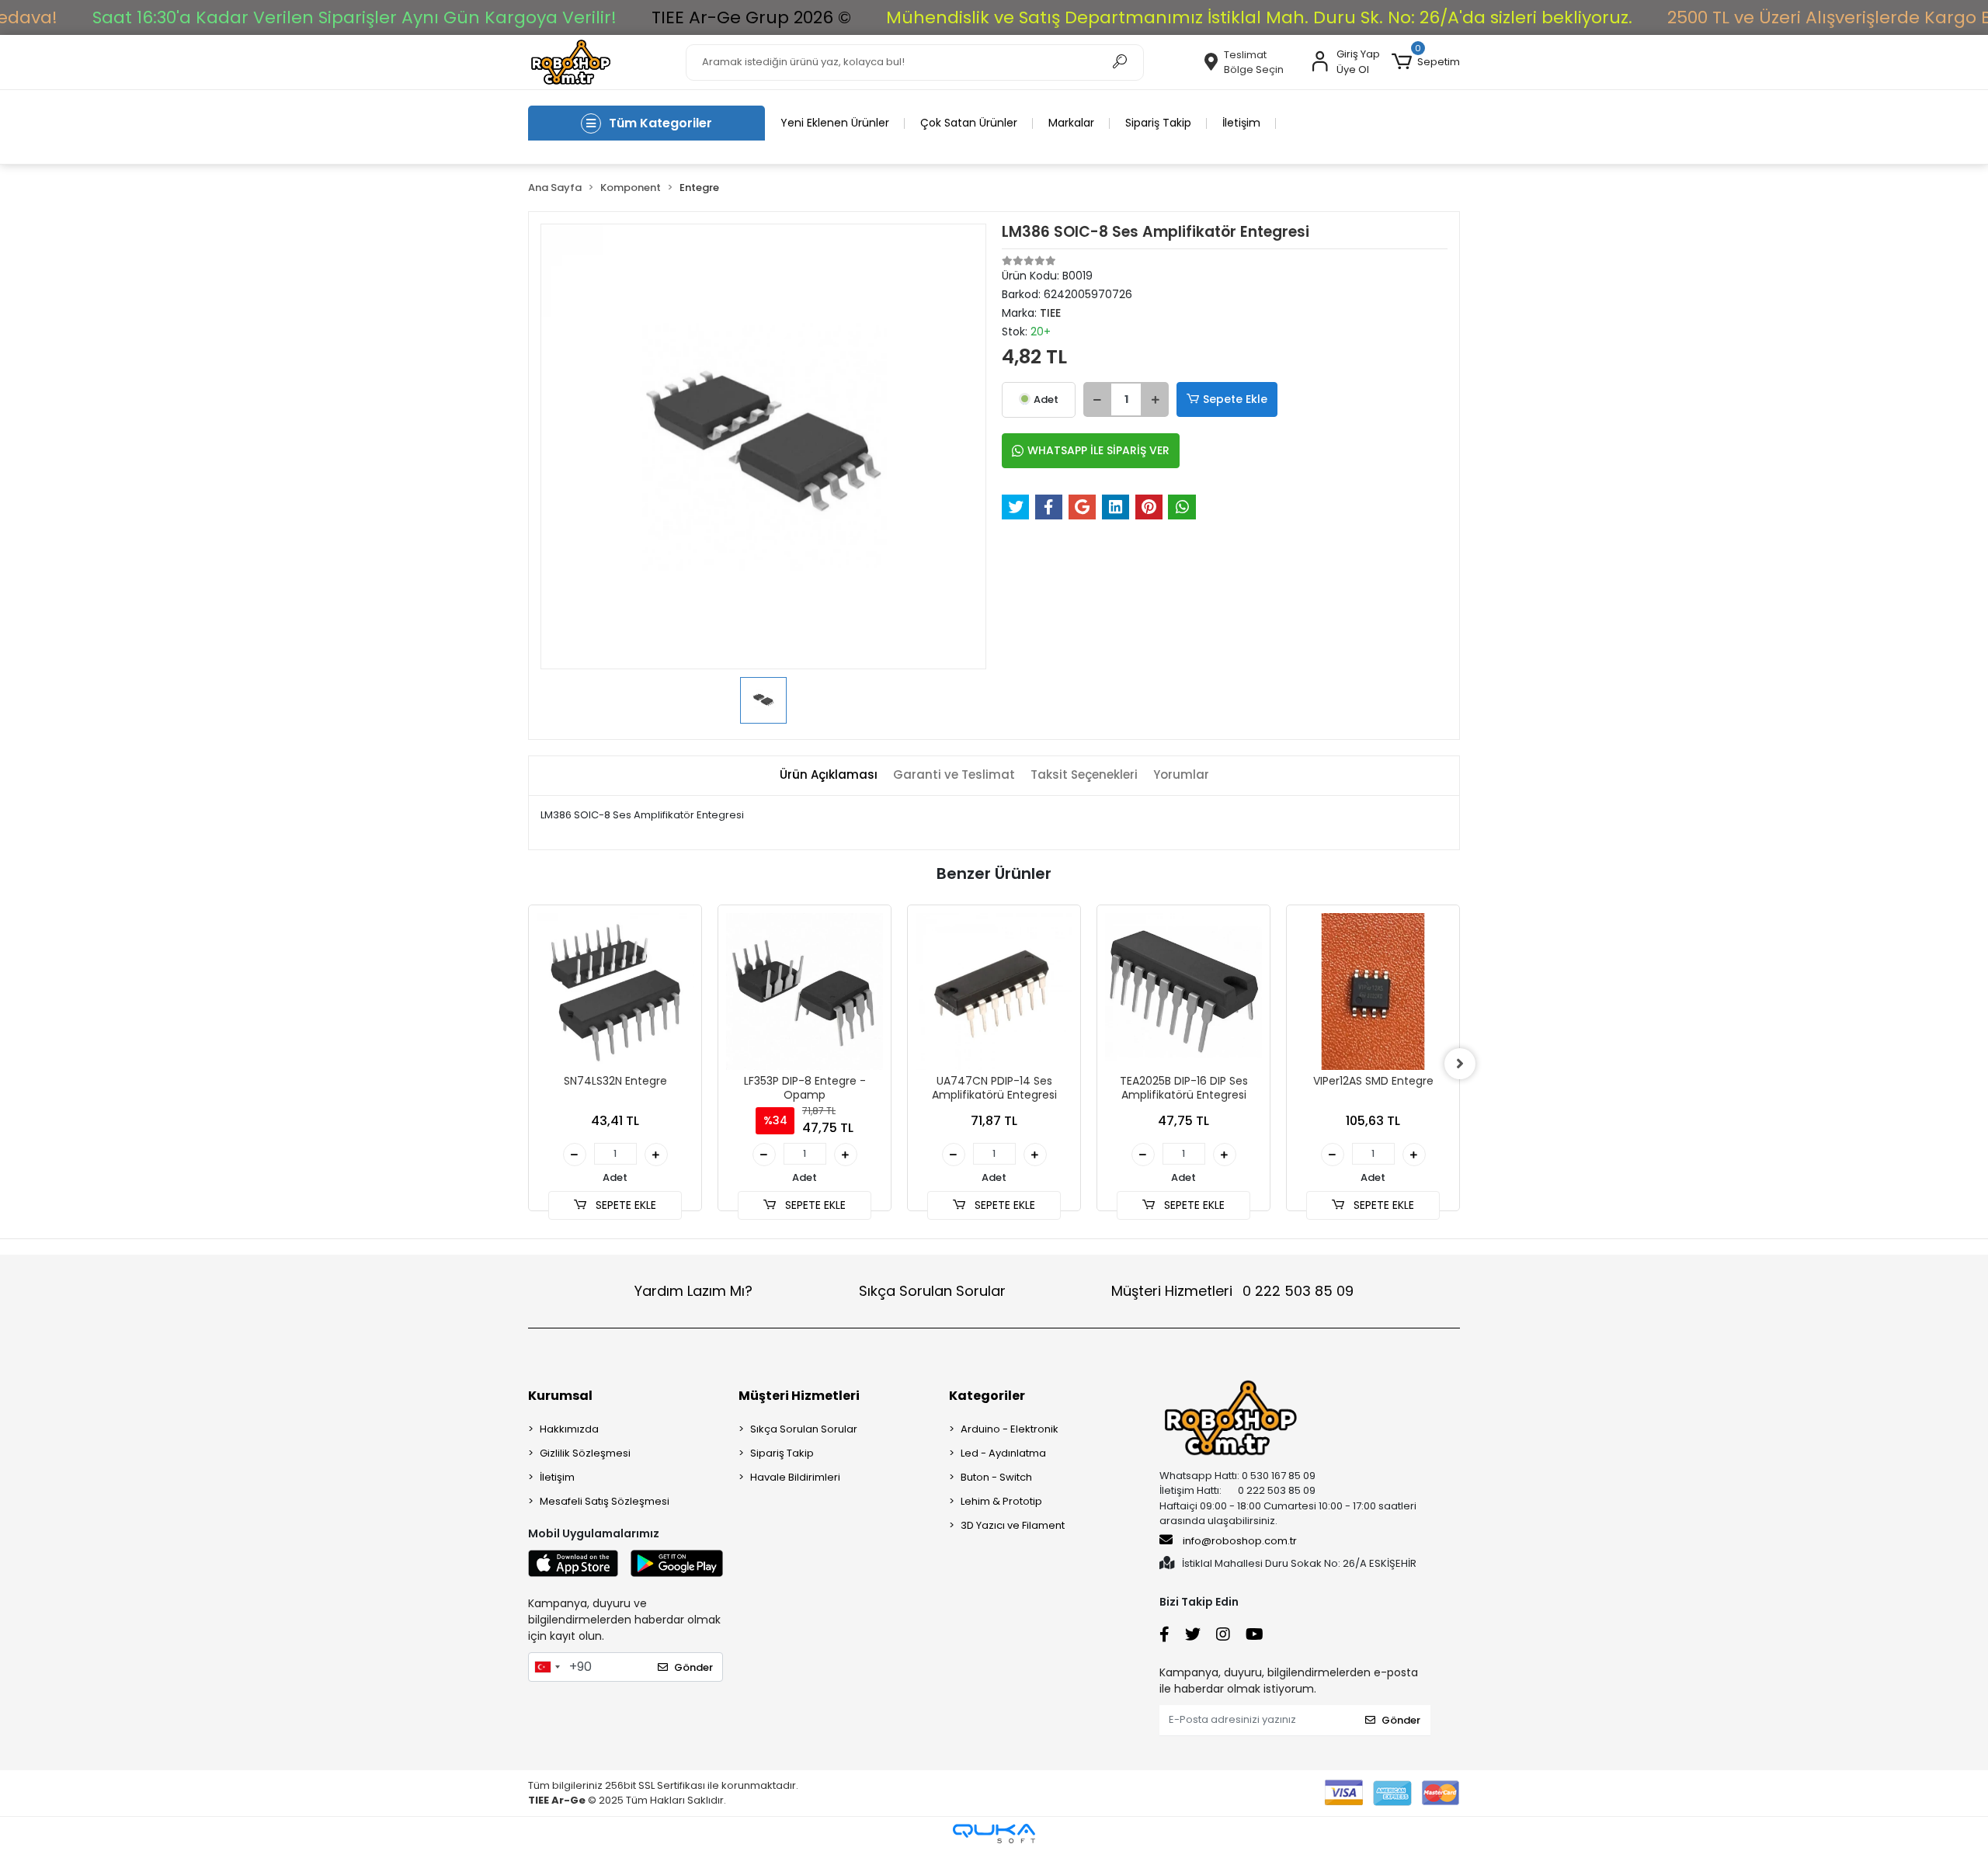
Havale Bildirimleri (795, 1477)
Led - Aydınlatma (1003, 1453)
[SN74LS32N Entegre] (615, 991)
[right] (1460, 1064)
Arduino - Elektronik (1010, 1429)
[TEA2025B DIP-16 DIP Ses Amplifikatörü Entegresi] (1183, 991)
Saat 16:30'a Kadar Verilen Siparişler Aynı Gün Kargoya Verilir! (355, 17)
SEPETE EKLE (624, 1205)
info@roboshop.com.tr (1240, 1541)
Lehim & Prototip (1001, 1501)
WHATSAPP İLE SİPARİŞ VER (1098, 450)
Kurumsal (560, 1396)
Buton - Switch (996, 1477)
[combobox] (547, 1667)
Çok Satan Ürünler (969, 123)
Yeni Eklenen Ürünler (835, 123)
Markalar (1071, 123)
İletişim (1241, 123)
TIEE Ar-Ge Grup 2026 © (751, 17)
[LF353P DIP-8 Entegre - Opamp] (805, 991)
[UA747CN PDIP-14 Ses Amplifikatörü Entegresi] (994, 991)
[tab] (829, 775)
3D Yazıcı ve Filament (1013, 1525)
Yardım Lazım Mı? (693, 1291)
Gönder (693, 1667)
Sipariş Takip (1158, 123)
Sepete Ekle (1235, 399)
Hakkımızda (569, 1429)
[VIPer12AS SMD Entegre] (1373, 991)
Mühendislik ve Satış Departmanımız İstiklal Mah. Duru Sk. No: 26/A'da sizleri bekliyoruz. (1259, 17)
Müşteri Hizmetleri (1232, 1291)
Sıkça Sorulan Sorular (932, 1291)
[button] (1426, 62)
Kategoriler (987, 1396)
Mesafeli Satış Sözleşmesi (605, 1501)
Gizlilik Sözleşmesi (585, 1453)
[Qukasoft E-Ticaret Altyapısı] (994, 1834)
